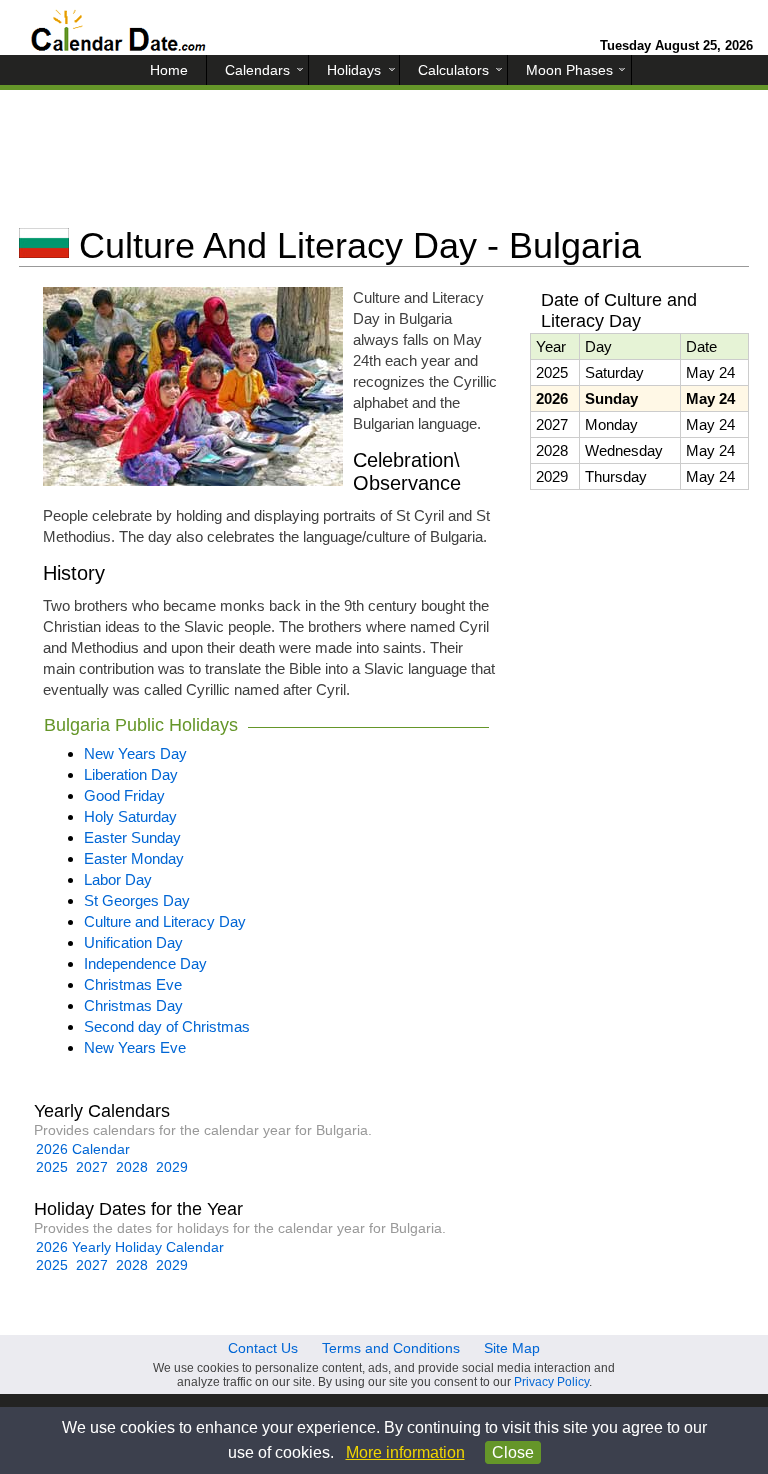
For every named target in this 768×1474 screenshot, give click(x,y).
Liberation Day (131, 774)
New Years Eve (135, 1047)
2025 (52, 1167)
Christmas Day (133, 1005)
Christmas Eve (133, 984)
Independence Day (145, 963)
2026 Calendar (83, 1149)
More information (405, 1452)
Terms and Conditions (391, 1348)
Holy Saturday (130, 816)
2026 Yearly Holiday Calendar (130, 1247)
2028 (132, 1167)
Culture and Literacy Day (165, 921)
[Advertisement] (384, 165)
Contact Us (263, 1348)
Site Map (512, 1348)
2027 (92, 1167)
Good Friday (124, 795)
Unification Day (133, 942)
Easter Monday (134, 858)
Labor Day (118, 879)
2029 (172, 1167)
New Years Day (135, 753)
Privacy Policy (551, 1382)
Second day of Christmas (167, 1026)
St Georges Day (137, 900)
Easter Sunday (132, 837)
